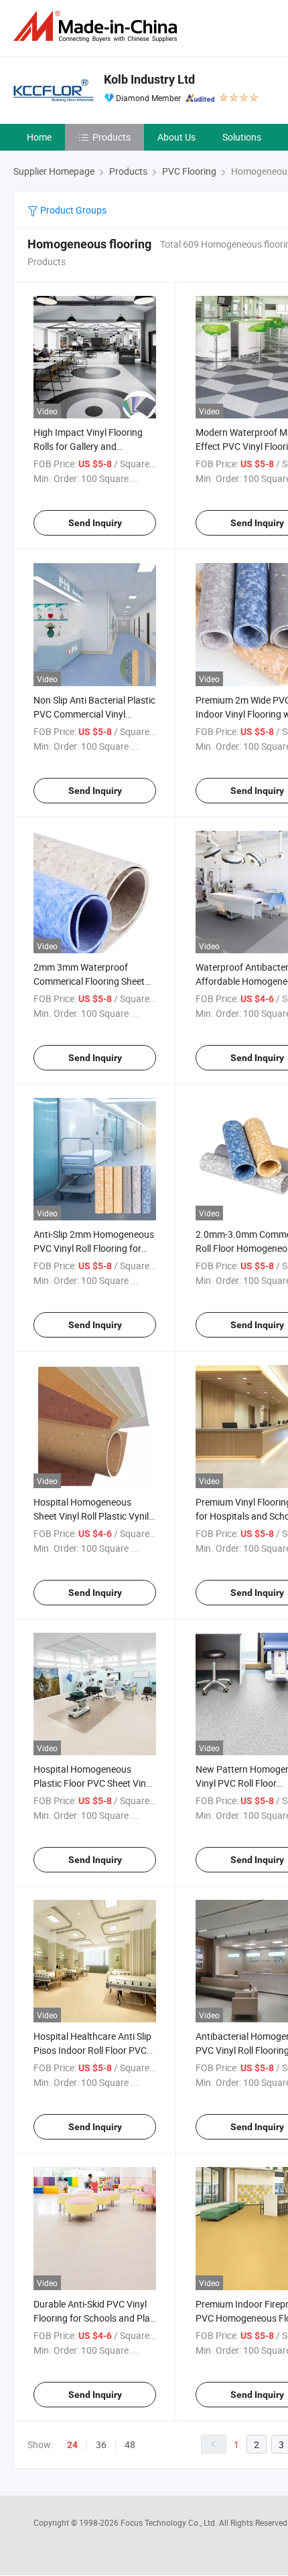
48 (130, 2444)
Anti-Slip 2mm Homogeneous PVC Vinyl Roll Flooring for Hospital (94, 1248)
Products (112, 137)
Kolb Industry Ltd (149, 79)
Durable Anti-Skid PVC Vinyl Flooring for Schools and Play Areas (94, 2318)
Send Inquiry (95, 523)
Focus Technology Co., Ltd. (170, 2522)
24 (72, 2445)
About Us (176, 137)
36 (101, 2444)
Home (39, 137)
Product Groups (72, 210)
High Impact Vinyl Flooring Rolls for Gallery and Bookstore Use (88, 446)
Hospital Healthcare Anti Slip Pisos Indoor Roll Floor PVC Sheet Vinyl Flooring (92, 2050)
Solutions (242, 137)
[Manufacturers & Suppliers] (98, 26)
